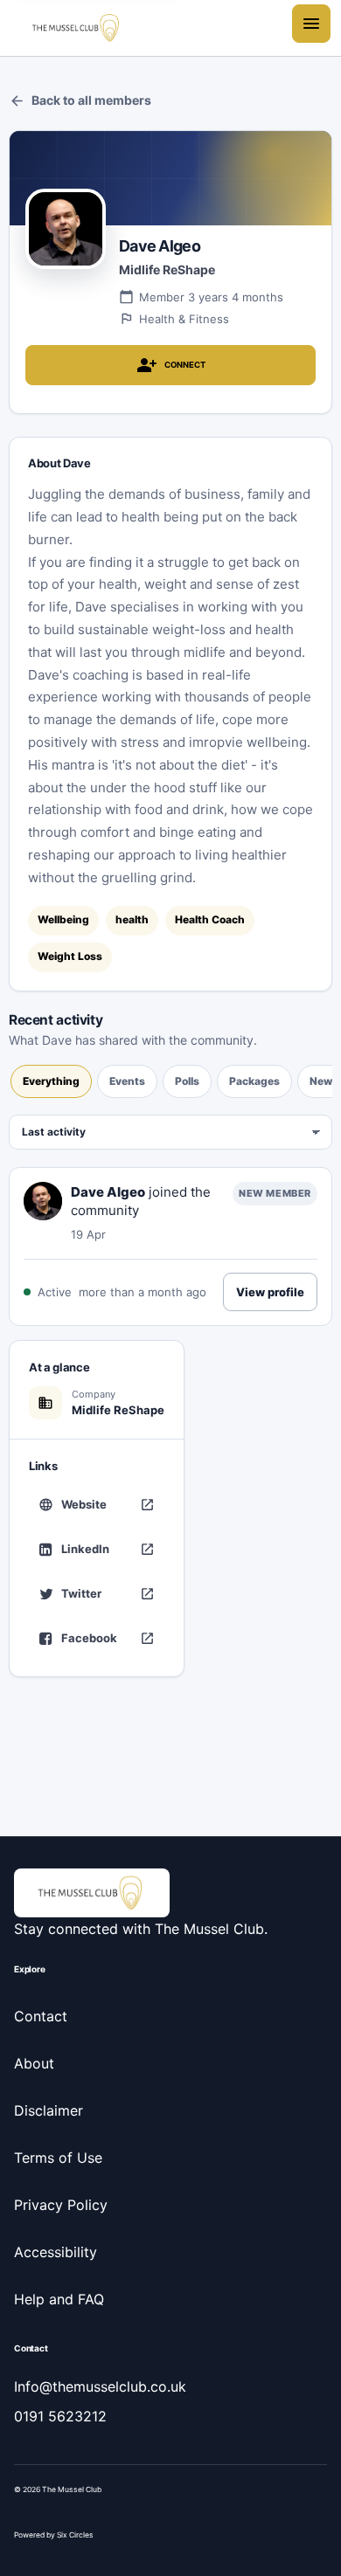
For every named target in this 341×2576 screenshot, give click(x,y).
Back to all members (80, 101)
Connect (171, 365)
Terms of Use (58, 2158)
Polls (187, 1081)
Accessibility (56, 2252)
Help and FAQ (59, 2299)
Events (127, 1081)
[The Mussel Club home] (77, 28)
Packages (254, 1081)
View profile (270, 1292)
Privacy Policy (61, 2205)
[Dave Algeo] (43, 1201)
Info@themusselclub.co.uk (100, 2386)
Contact (41, 2016)
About (34, 2063)
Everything (51, 1081)
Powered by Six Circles (54, 2535)
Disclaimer (49, 2110)
